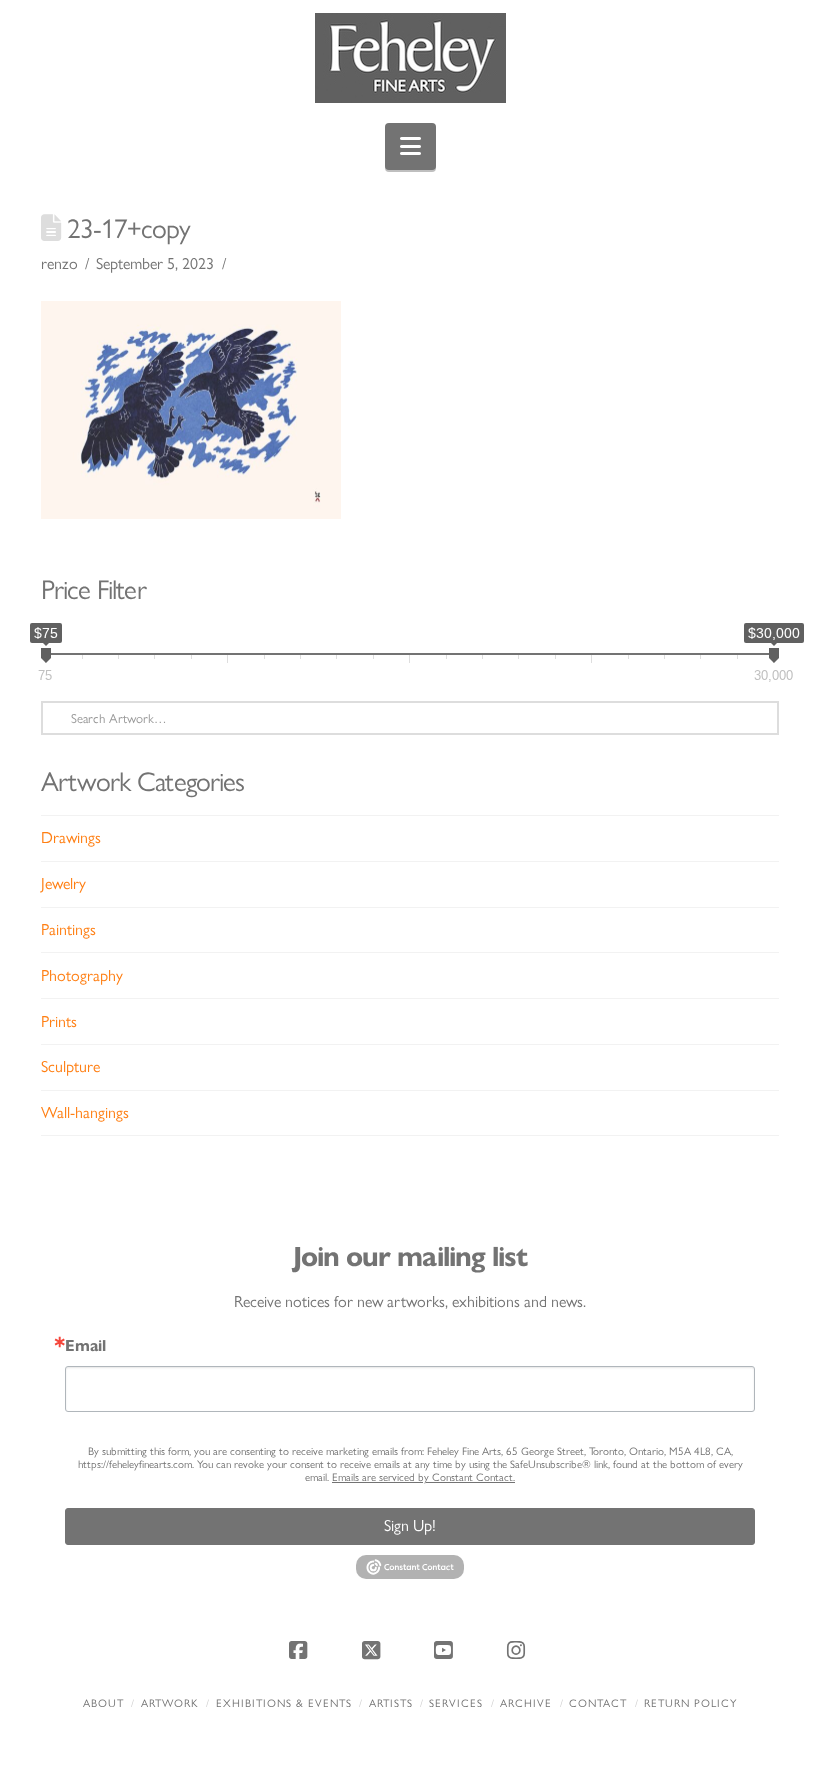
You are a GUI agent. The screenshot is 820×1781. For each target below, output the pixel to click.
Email (85, 1346)
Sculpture (70, 1066)
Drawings (71, 837)
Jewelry (63, 883)
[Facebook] (301, 1650)
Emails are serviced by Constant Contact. (423, 1477)
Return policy (690, 1703)
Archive (526, 1703)
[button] (410, 146)
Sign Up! (410, 1525)
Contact (598, 1703)
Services (456, 1703)
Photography (82, 975)
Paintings (68, 929)
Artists (391, 1703)
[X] (374, 1650)
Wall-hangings (85, 1112)
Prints (59, 1021)
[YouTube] (446, 1650)
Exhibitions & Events (284, 1703)
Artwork (170, 1703)
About (103, 1703)
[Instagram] (519, 1650)
